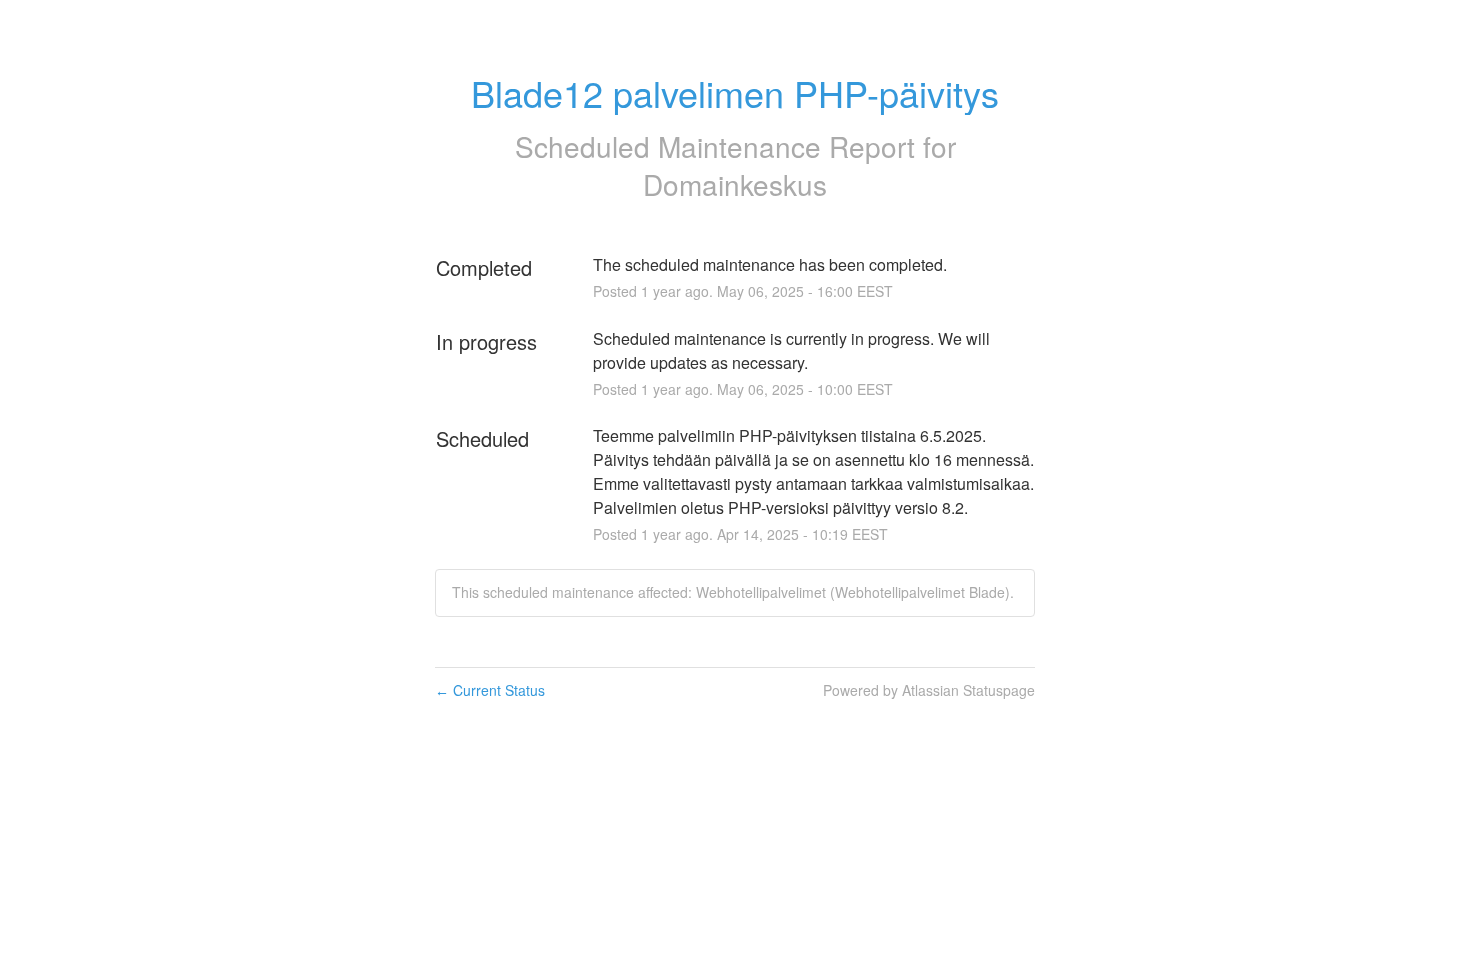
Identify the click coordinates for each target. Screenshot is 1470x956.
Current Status (490, 690)
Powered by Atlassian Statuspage (929, 690)
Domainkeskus (735, 184)
